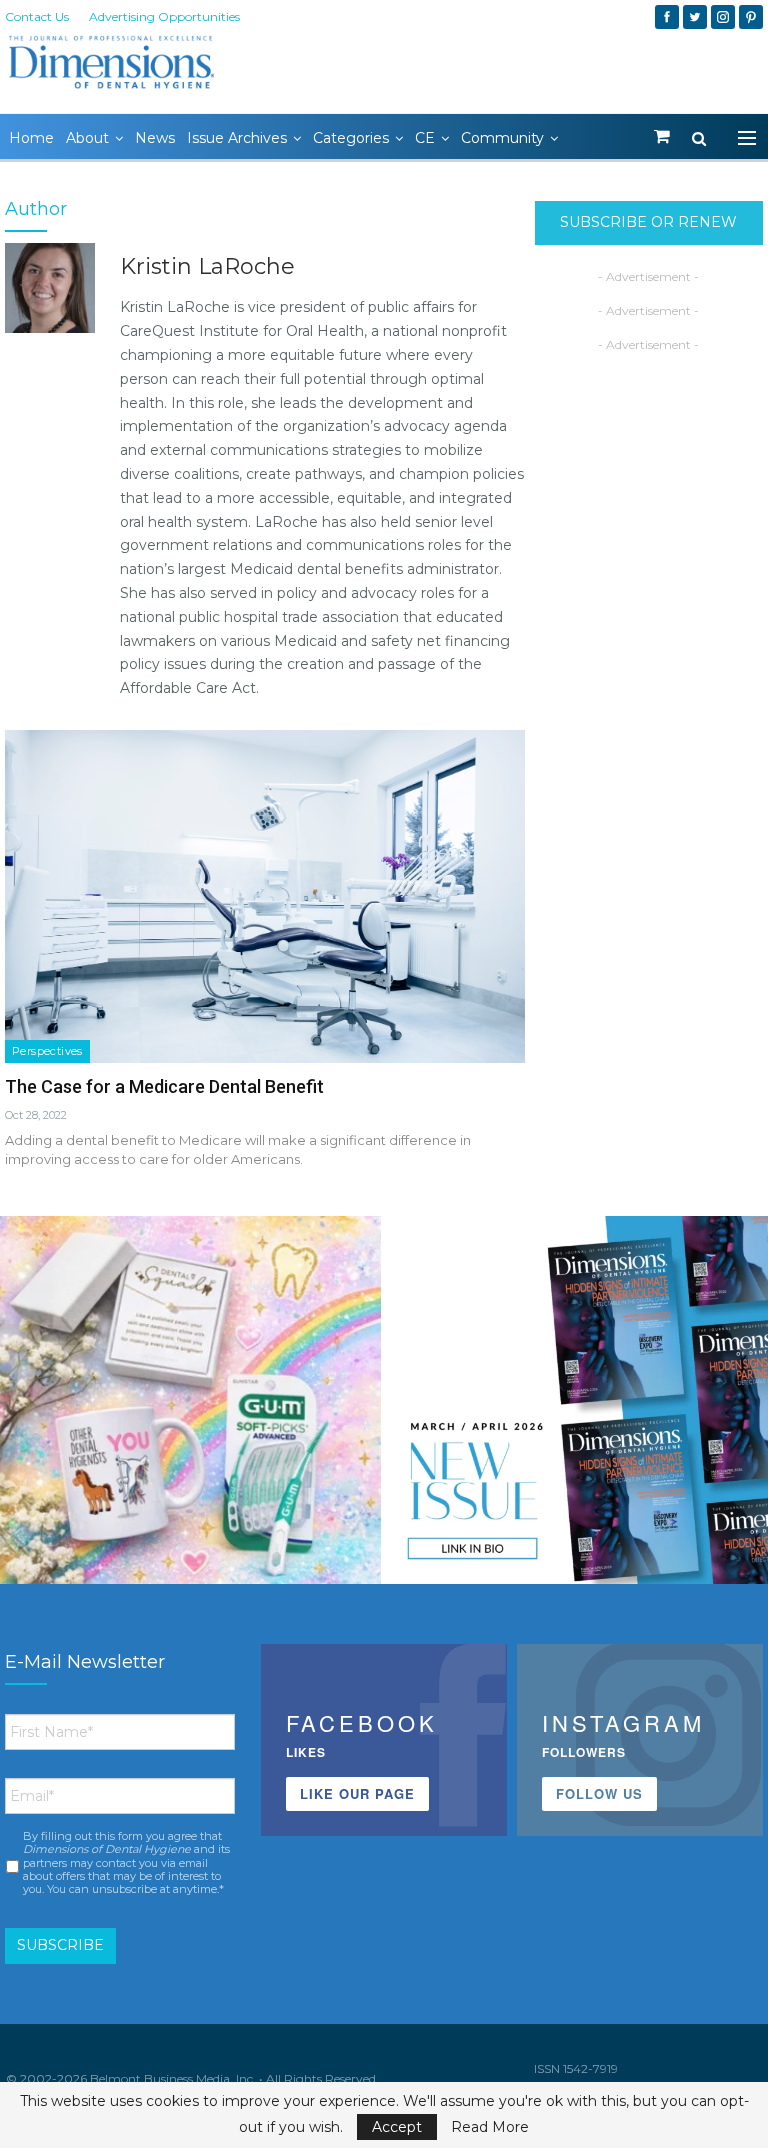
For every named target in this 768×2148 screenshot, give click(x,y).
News (155, 138)
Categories (351, 138)
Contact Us (37, 16)
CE (425, 138)
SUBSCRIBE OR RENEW (648, 222)
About (87, 138)
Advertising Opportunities (164, 16)
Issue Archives (237, 138)
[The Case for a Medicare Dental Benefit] (265, 896)
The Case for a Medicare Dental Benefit (164, 1086)
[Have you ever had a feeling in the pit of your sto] (577, 1406)
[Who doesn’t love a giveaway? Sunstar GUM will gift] (190, 1406)
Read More (490, 2127)
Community (502, 138)
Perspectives (47, 1051)
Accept (397, 2127)
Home (31, 138)
